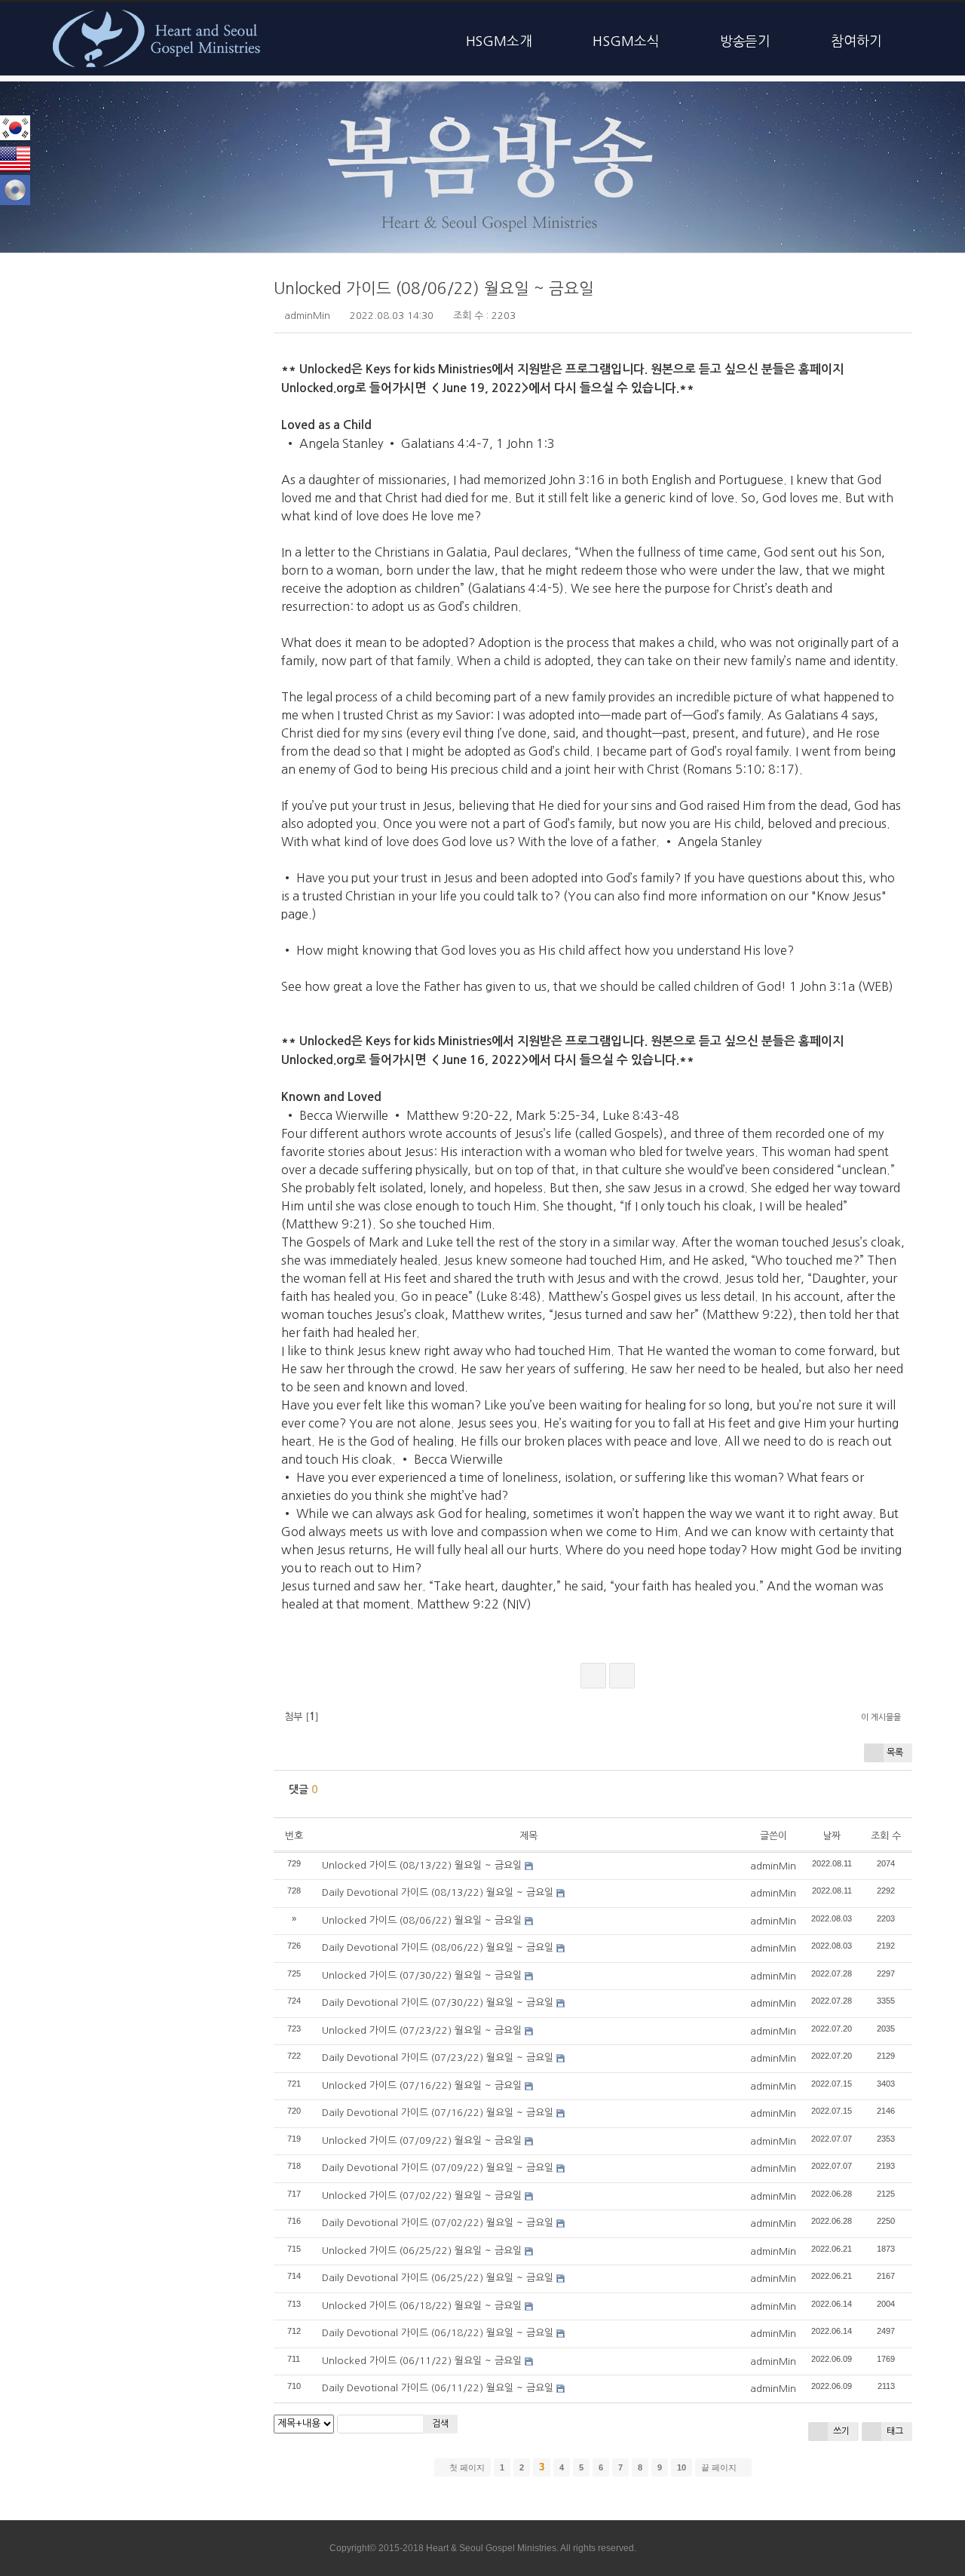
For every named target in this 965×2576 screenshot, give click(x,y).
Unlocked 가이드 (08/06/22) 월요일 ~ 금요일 (434, 288)
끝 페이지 (720, 2467)
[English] (15, 159)
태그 (894, 2431)
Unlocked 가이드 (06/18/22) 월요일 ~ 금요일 (422, 2306)
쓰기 (840, 2431)
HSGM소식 (626, 41)
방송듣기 (746, 41)
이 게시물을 (881, 1717)
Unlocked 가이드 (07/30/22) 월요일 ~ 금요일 (422, 1975)
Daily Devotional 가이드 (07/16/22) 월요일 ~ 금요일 (438, 2113)
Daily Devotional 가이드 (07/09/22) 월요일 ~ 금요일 (438, 2168)
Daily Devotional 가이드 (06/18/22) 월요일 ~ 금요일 (438, 2333)
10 (682, 2467)
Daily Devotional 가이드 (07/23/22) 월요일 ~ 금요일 (438, 2058)
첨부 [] (300, 1717)
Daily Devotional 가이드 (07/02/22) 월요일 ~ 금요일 (438, 2223)
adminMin (307, 316)
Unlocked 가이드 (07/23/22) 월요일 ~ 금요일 (422, 2030)
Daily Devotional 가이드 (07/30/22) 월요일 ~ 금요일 (438, 2003)
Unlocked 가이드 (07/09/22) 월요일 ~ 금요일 (422, 2141)
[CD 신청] (15, 190)
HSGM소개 (499, 41)
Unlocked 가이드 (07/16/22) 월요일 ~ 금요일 (422, 2085)
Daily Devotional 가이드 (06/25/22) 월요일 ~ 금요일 (438, 2278)
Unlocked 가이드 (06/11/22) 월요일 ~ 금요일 (422, 2361)
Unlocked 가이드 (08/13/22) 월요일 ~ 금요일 (422, 1865)
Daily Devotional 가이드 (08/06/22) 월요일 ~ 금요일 (438, 1947)
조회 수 (886, 1836)
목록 (895, 1753)
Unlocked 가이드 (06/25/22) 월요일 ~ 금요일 (422, 2251)
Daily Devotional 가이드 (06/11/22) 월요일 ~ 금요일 (438, 2388)
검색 (440, 2424)
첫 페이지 (466, 2467)
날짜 (832, 1836)
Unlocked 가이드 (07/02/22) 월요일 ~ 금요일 (422, 2196)
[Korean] (15, 128)
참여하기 (856, 41)
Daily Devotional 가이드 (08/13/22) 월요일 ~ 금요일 (438, 1892)
